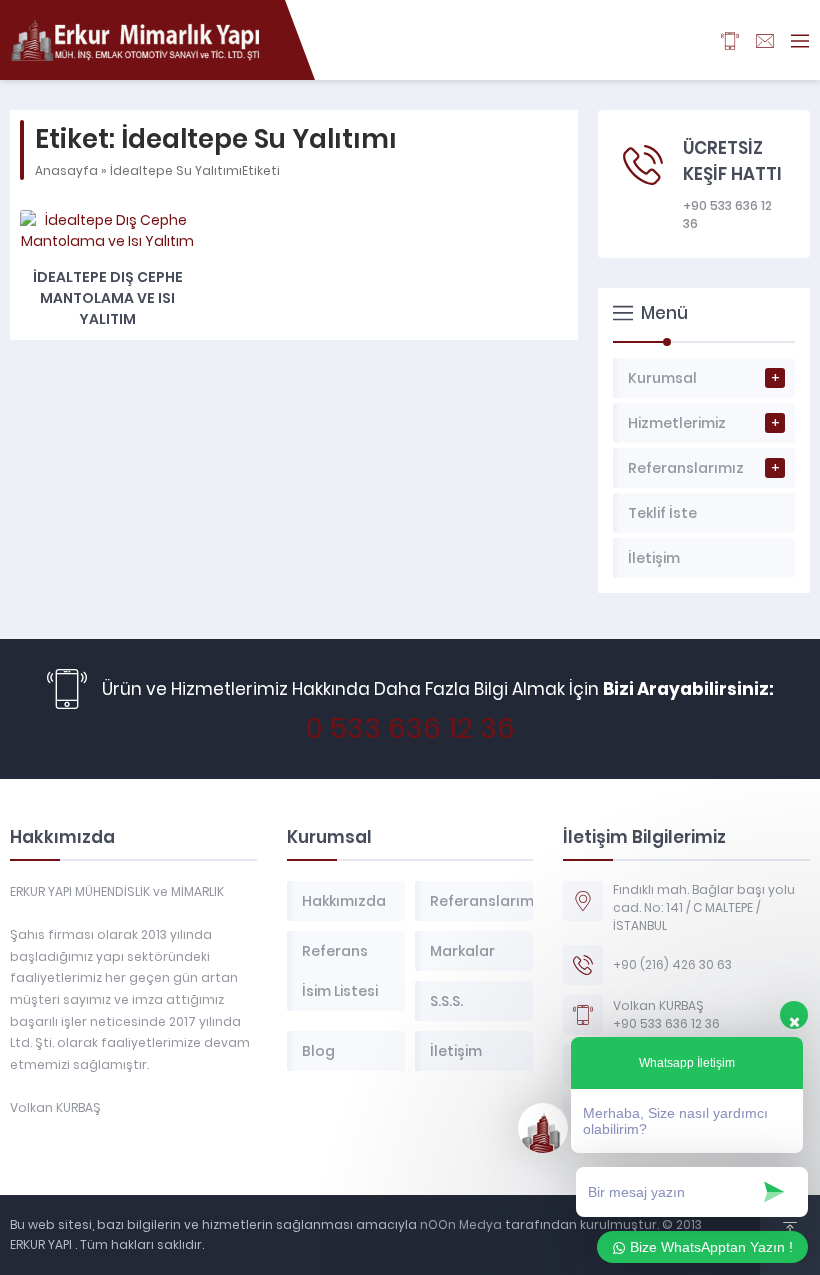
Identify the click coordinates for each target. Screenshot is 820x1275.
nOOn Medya (459, 1224)
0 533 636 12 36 (410, 728)
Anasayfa (66, 170)
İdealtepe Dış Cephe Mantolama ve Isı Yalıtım (108, 298)
